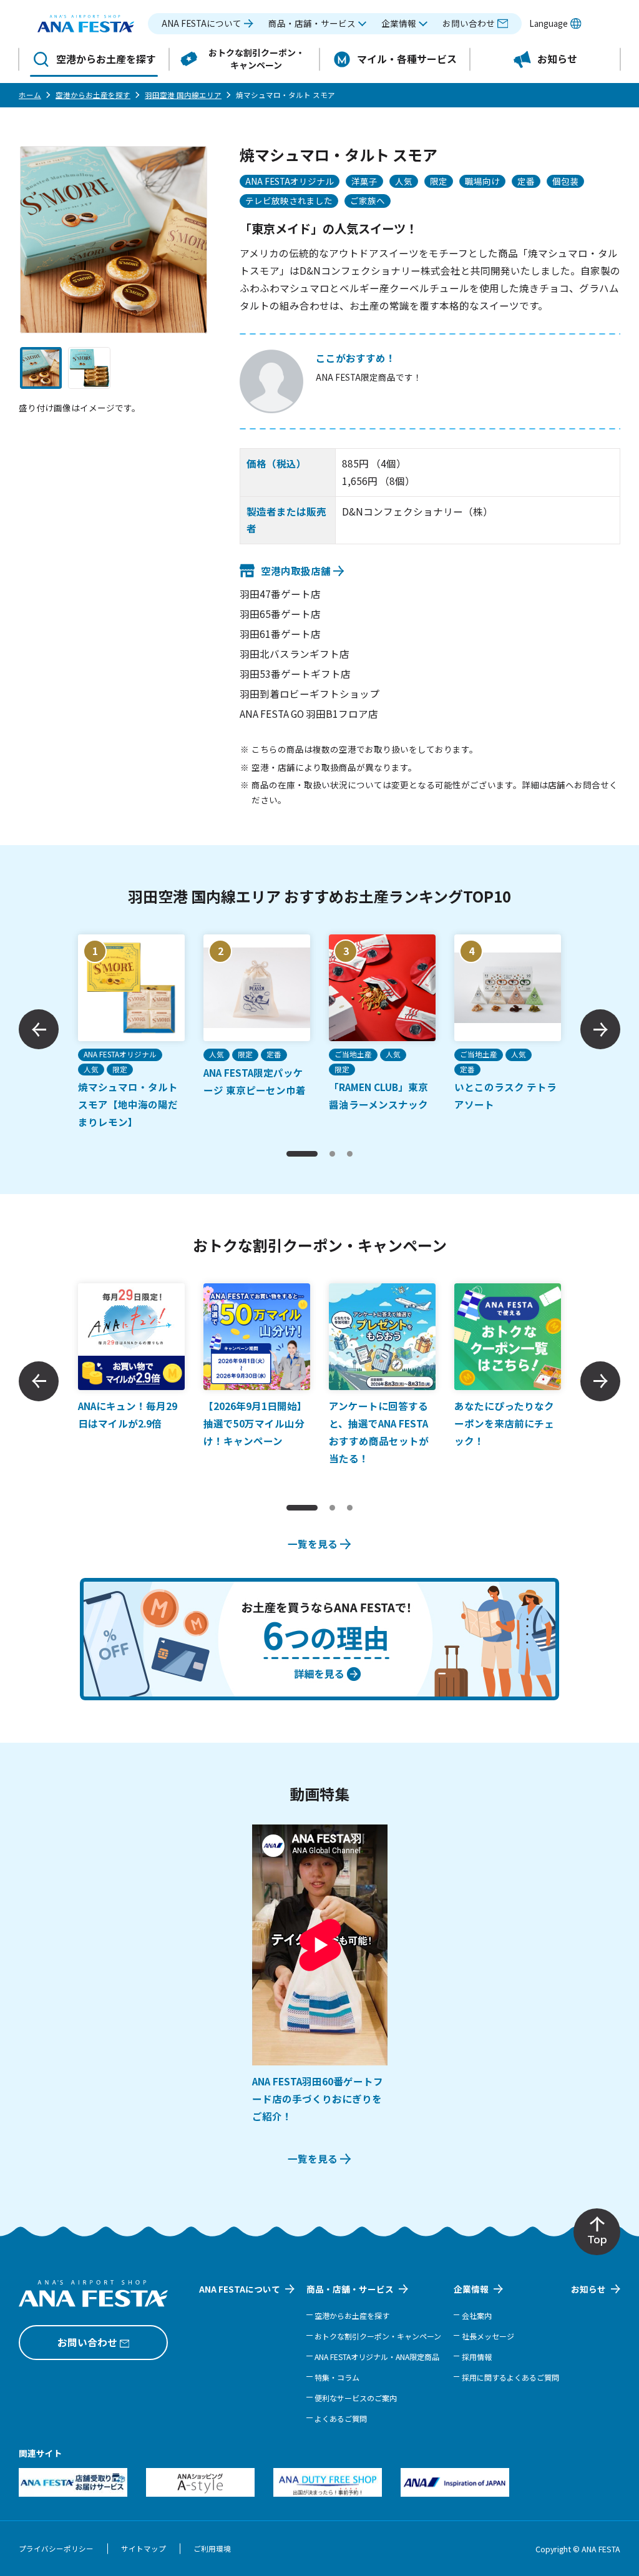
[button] (318, 24)
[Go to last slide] (39, 1029)
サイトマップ (144, 2549)
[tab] (302, 1154)
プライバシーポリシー (56, 2549)
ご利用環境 (212, 2549)
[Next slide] (600, 1029)
